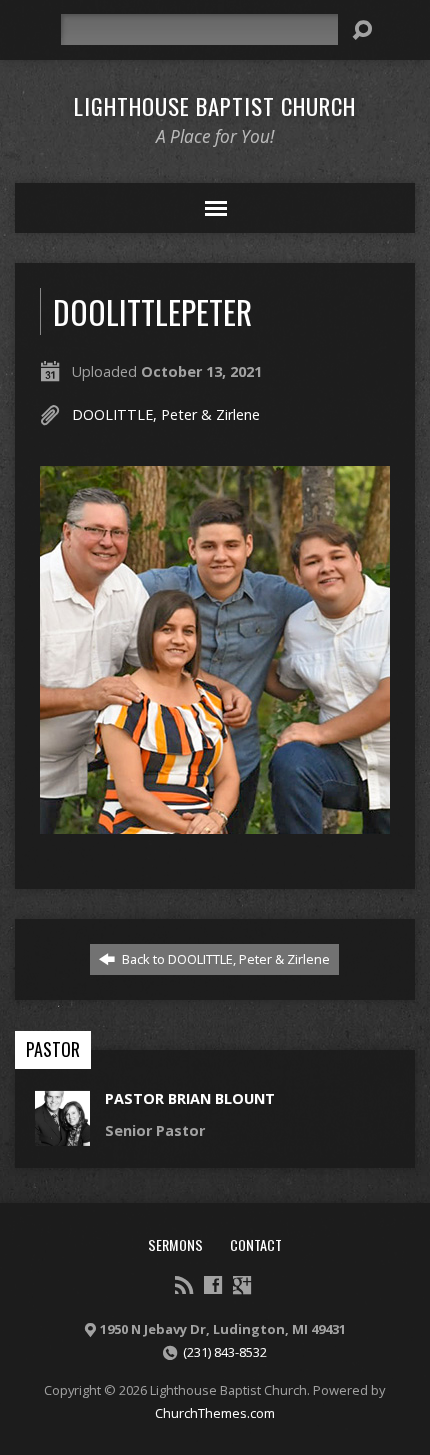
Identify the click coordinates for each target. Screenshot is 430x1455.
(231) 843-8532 (225, 1352)
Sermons (175, 1244)
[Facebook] (213, 1285)
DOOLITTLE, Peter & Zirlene (166, 414)
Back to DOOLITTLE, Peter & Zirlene (224, 959)
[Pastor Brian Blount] (62, 1134)
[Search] (362, 30)
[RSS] (184, 1285)
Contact (256, 1244)
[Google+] (242, 1285)
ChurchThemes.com (215, 1413)
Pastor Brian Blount (190, 1098)
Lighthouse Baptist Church (215, 106)
